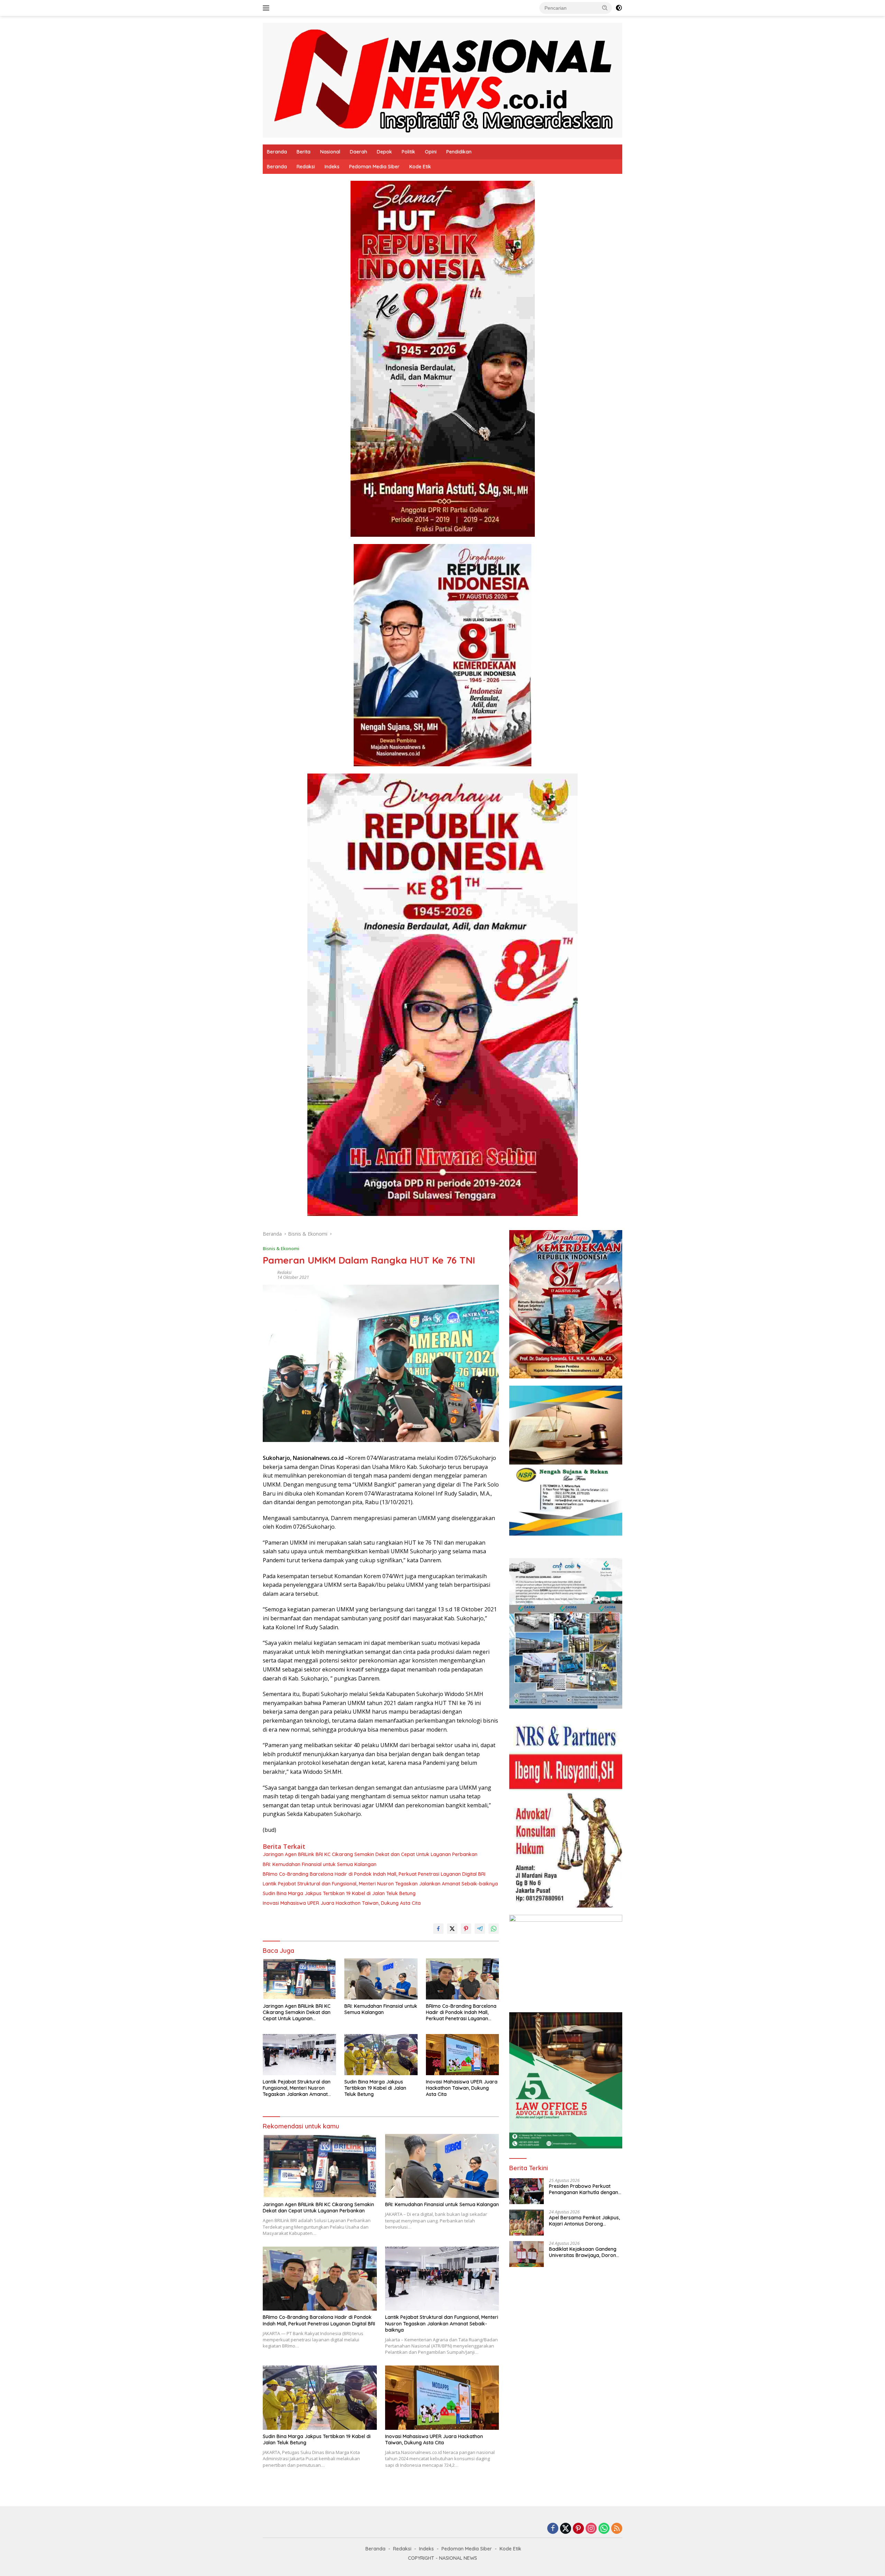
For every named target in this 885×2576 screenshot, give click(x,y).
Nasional (330, 152)
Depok (384, 152)
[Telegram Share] (480, 1929)
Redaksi (306, 167)
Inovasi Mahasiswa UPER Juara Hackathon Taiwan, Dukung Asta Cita (342, 1903)
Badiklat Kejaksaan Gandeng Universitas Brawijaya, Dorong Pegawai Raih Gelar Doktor (584, 2252)
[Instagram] (591, 2529)
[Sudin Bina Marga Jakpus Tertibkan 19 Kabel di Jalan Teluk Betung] (381, 2055)
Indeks (332, 167)
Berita (304, 152)
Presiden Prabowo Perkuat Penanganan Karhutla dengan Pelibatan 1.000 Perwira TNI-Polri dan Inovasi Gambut (584, 2189)
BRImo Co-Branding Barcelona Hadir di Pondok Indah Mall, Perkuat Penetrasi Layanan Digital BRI (374, 1874)
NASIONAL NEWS (458, 2558)
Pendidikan (459, 152)
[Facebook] (553, 2529)
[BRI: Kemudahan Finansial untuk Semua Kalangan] (381, 1979)
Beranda (277, 152)
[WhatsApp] (604, 2529)
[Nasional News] (442, 80)
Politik (408, 152)
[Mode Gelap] (619, 8)
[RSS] (617, 2529)
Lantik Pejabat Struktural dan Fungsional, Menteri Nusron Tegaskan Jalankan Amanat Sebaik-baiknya (380, 1884)
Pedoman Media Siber (374, 167)
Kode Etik (420, 167)
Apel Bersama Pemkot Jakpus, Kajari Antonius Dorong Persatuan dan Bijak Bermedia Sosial (584, 2221)
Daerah (358, 152)
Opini (431, 152)
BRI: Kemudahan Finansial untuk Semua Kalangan (320, 1864)
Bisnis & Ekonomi (281, 1248)
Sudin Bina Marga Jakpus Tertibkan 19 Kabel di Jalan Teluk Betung (339, 1893)
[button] (605, 8)
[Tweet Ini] (452, 1929)
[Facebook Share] (438, 1929)
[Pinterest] (578, 2529)
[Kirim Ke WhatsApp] (494, 1929)
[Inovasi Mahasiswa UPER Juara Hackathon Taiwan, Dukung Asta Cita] (463, 2055)
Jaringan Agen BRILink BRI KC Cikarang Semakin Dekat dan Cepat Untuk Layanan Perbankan (370, 1854)
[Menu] (267, 8)
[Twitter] (566, 2529)
